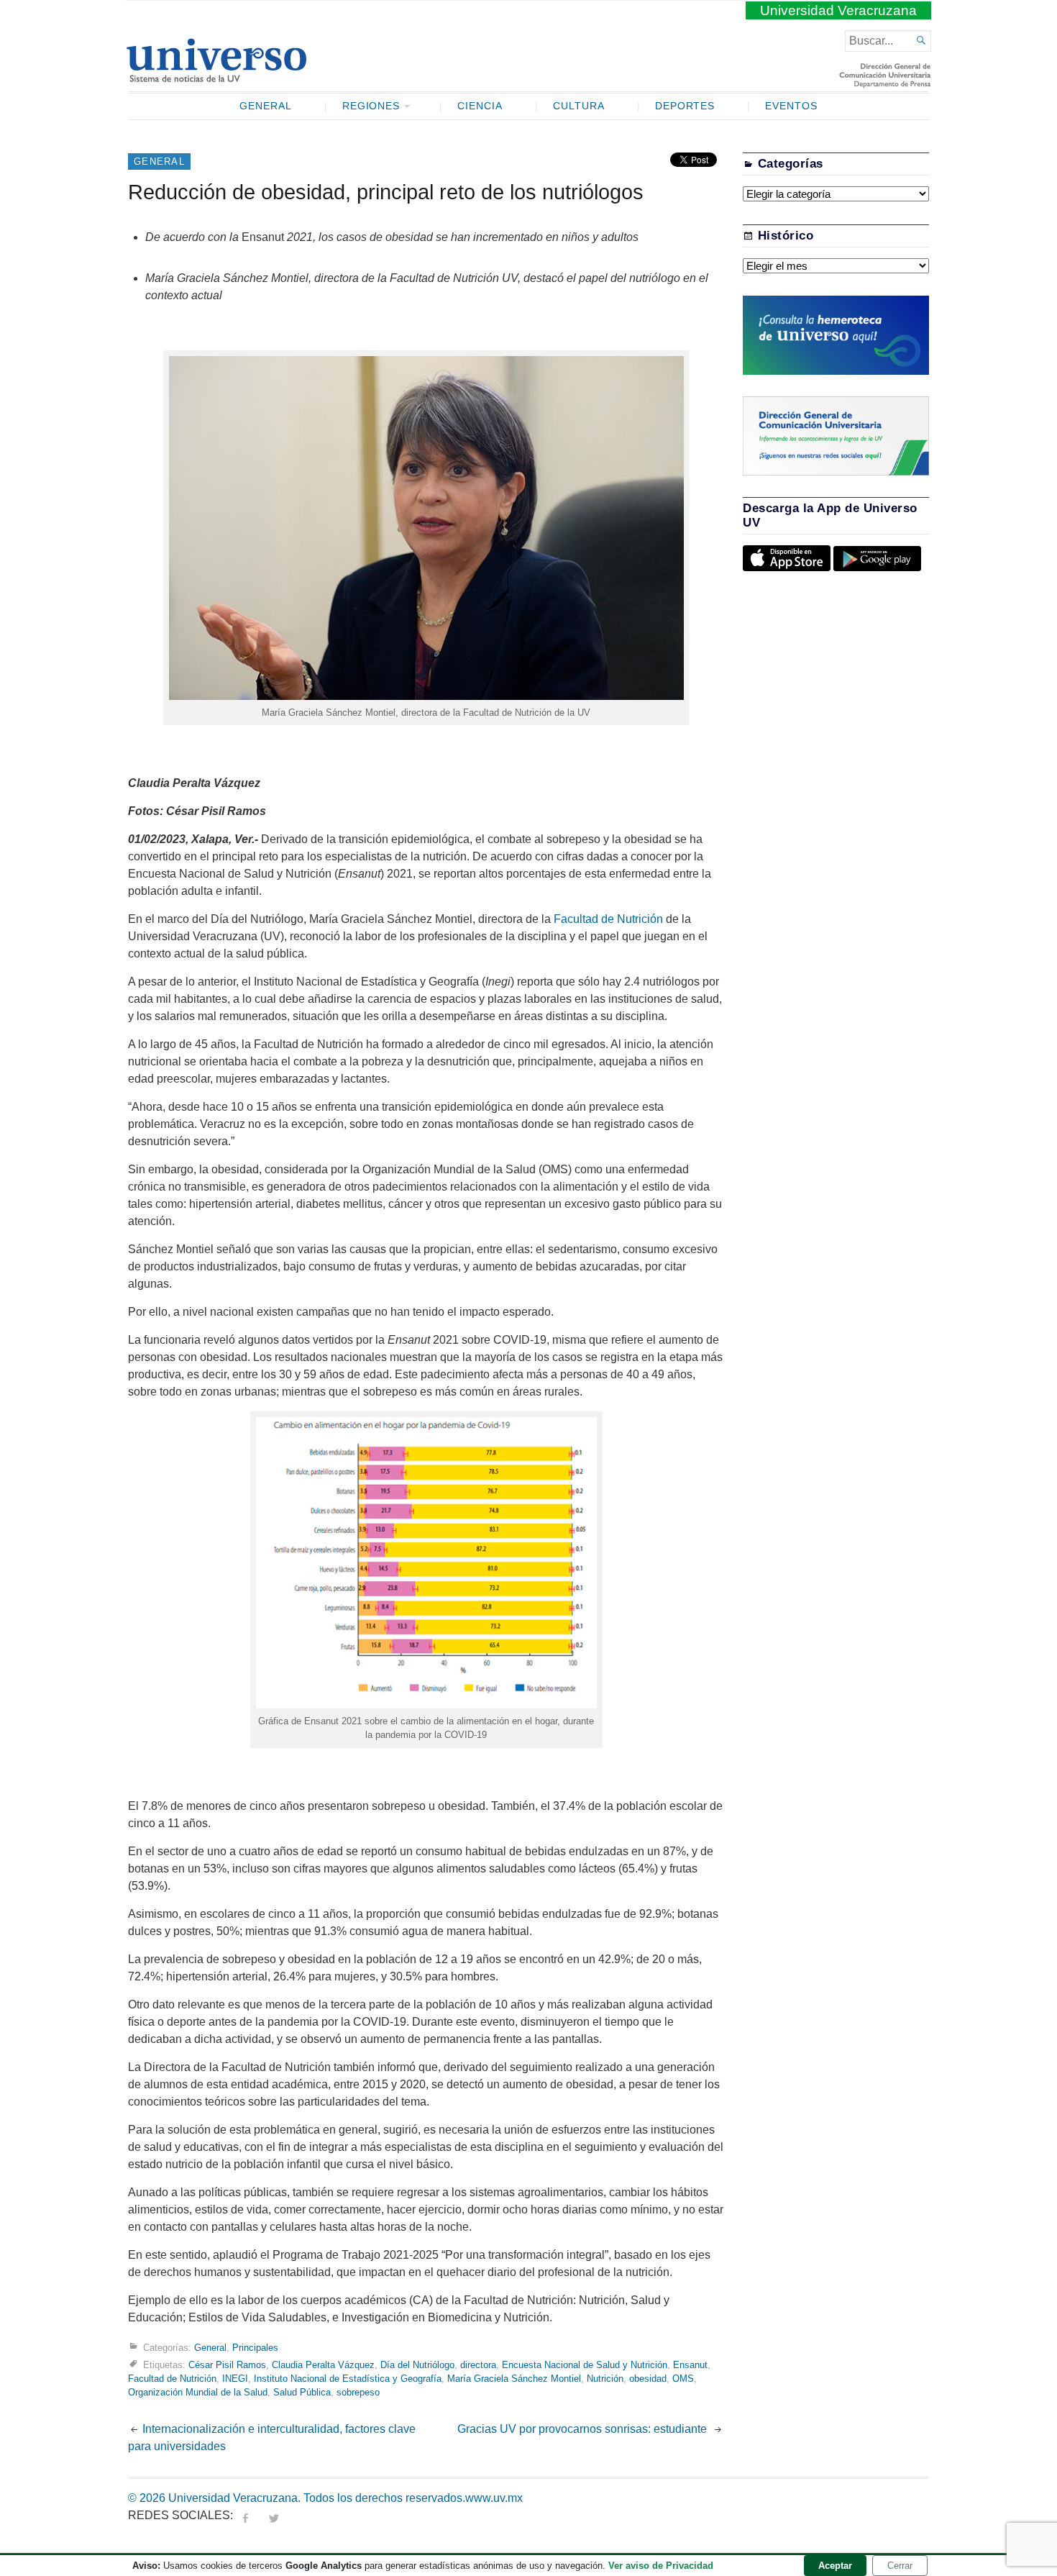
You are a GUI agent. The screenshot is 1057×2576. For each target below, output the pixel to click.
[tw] (274, 2515)
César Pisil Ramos (227, 2364)
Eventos (791, 106)
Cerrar (900, 2566)
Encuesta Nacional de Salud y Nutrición (585, 2364)
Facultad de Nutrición (608, 919)
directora (478, 2364)
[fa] (245, 2515)
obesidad (648, 2379)
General (266, 106)
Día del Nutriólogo (417, 2364)
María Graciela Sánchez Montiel (514, 2379)
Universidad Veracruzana (838, 10)
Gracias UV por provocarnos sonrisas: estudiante (584, 2429)
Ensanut (690, 2364)
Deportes (685, 106)
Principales (255, 2347)
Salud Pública (302, 2392)
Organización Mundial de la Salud (198, 2392)
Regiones (371, 106)
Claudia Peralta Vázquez (323, 2364)
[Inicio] (216, 76)
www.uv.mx (494, 2498)
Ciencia (480, 106)
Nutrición (605, 2379)
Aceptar (835, 2566)
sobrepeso (358, 2392)
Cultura (579, 106)
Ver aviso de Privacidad (661, 2566)
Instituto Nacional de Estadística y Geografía (348, 2379)
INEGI (235, 2379)
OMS (683, 2379)
